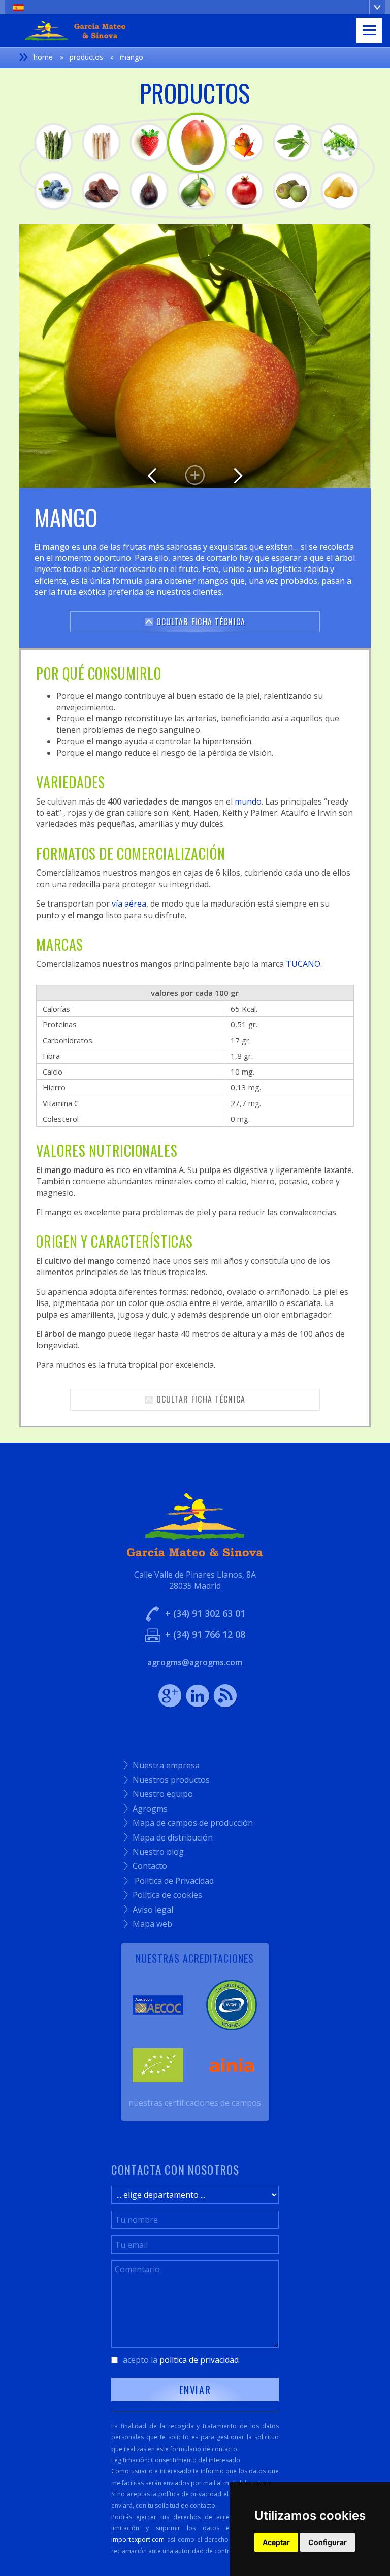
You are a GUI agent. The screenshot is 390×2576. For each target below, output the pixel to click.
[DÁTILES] (101, 191)
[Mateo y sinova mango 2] (195, 356)
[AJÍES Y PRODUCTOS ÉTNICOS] (245, 142)
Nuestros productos (167, 1780)
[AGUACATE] (197, 191)
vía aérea (129, 904)
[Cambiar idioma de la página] (195, 7)
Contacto (145, 1866)
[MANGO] (197, 143)
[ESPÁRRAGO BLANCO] (101, 142)
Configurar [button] (328, 2542)
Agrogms (146, 1809)
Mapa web (148, 1924)
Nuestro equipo (158, 1794)
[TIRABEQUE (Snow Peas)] (292, 142)
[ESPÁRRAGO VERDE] (54, 142)
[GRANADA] (245, 191)
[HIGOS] (149, 191)
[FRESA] (149, 142)
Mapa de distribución (168, 1837)
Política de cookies (163, 1895)
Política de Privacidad (169, 1881)
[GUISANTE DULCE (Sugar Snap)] (340, 142)
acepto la (181, 2360)
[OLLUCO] (340, 191)
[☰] (369, 30)
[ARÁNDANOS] (54, 191)
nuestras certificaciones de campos (195, 2103)
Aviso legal (149, 1910)
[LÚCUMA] (292, 191)
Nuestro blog (154, 1852)
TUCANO (303, 964)
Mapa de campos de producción (188, 1823)
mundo (248, 801)
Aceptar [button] (276, 2542)
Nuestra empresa (162, 1765)
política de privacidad (199, 2360)
